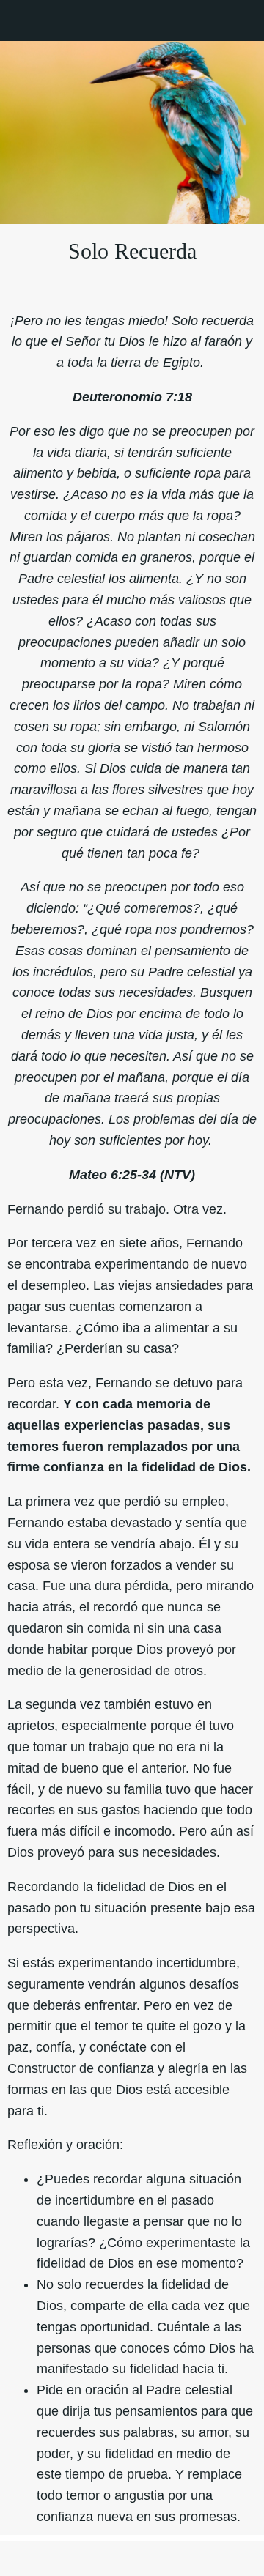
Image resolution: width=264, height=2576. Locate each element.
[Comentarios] (72, 2558)
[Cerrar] (21, 21)
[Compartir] (192, 2558)
